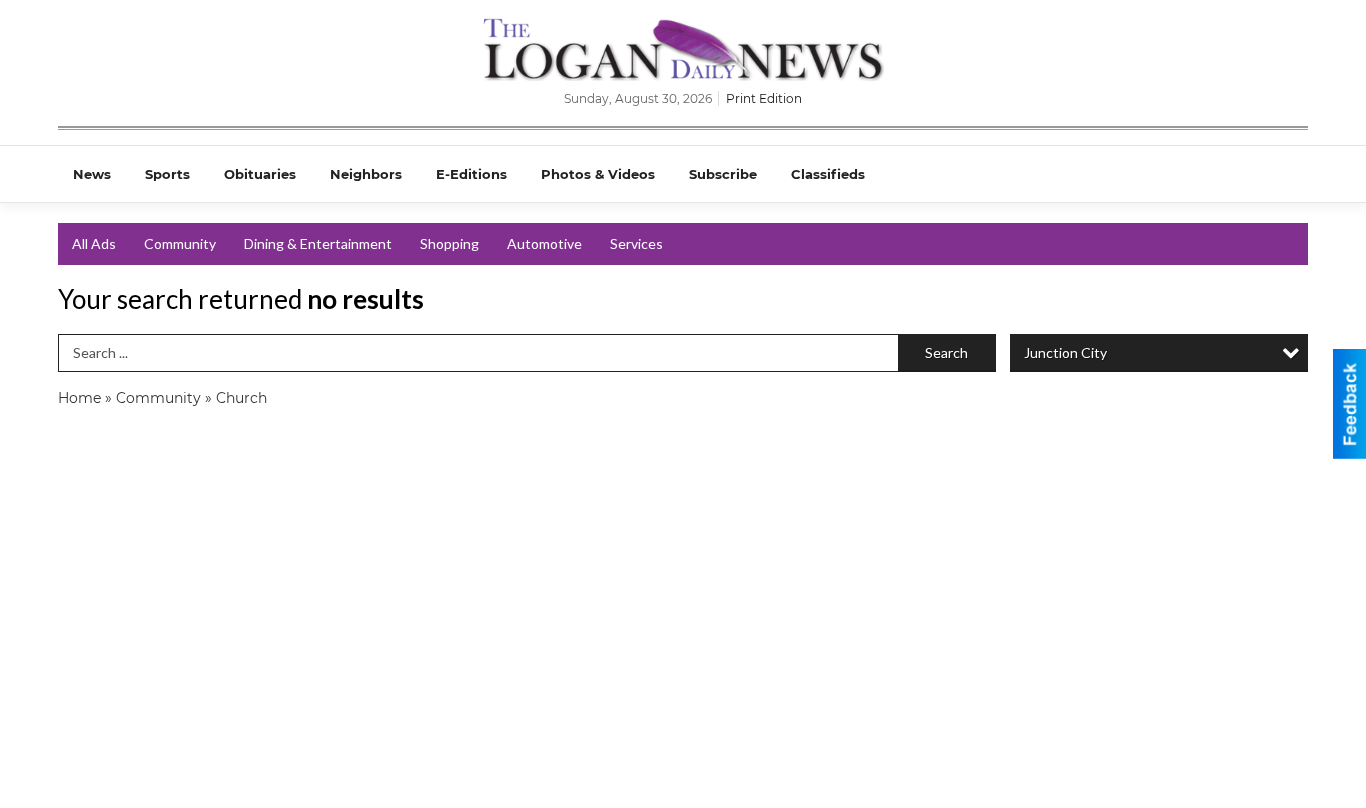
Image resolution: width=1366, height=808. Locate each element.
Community (180, 243)
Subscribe (723, 174)
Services (636, 243)
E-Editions (471, 174)
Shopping (449, 243)
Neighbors (366, 174)
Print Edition (764, 98)
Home (79, 398)
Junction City (1065, 352)
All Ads (94, 243)
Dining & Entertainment (318, 243)
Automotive (544, 243)
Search (946, 352)
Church (241, 398)
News (92, 174)
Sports (167, 174)
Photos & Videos (598, 174)
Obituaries (260, 174)
